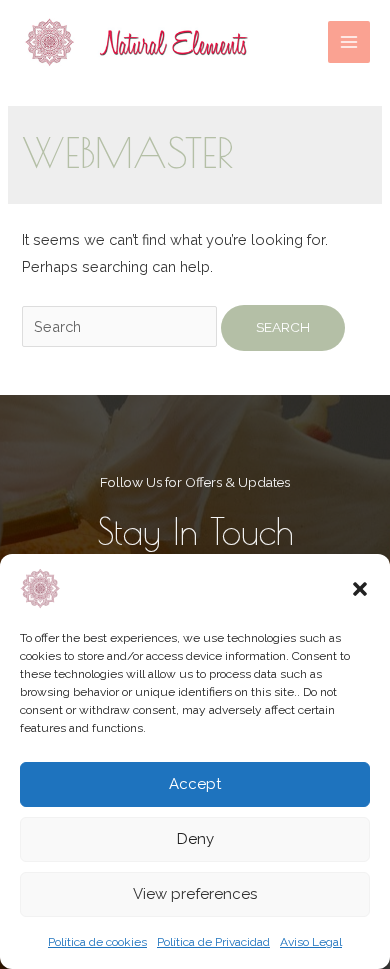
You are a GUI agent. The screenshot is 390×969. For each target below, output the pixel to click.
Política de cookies (97, 942)
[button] (360, 589)
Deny (195, 839)
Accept (195, 784)
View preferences (195, 894)
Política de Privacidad (213, 942)
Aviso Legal (311, 942)
